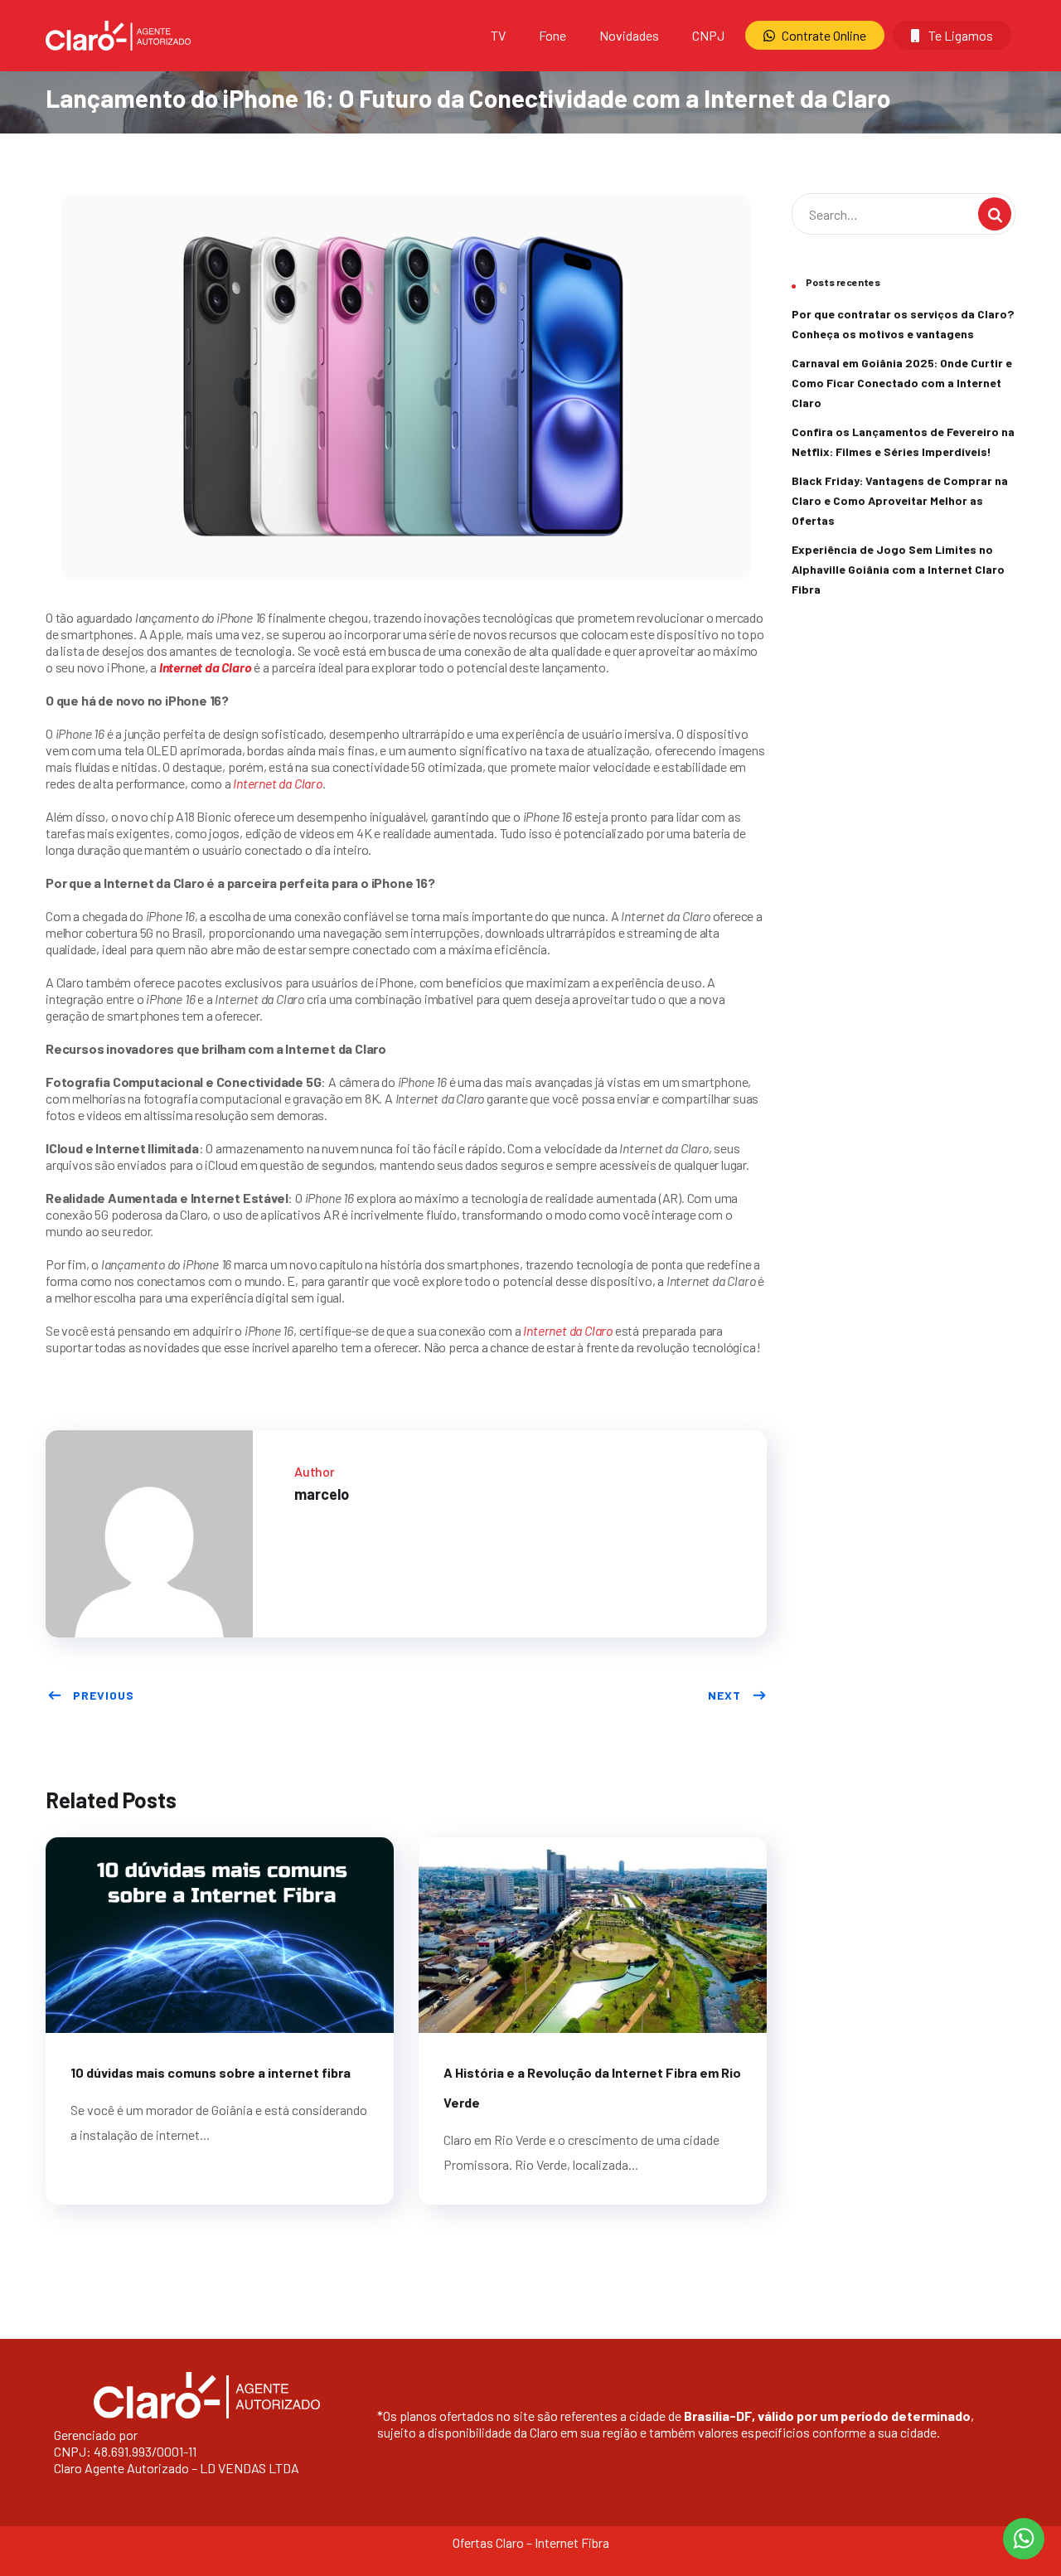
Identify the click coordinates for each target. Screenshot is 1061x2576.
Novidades (629, 35)
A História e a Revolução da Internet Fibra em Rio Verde (592, 2087)
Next (724, 1695)
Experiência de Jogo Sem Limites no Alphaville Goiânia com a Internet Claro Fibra (898, 569)
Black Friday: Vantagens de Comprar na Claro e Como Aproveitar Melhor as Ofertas (900, 500)
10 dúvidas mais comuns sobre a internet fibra (211, 2072)
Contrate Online (824, 35)
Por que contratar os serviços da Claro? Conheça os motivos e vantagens (903, 324)
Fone (552, 35)
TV (498, 35)
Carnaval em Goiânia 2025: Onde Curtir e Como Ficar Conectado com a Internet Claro (902, 383)
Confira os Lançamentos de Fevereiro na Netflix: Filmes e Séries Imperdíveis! (903, 441)
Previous (104, 1695)
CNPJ (708, 35)
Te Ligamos (959, 35)
